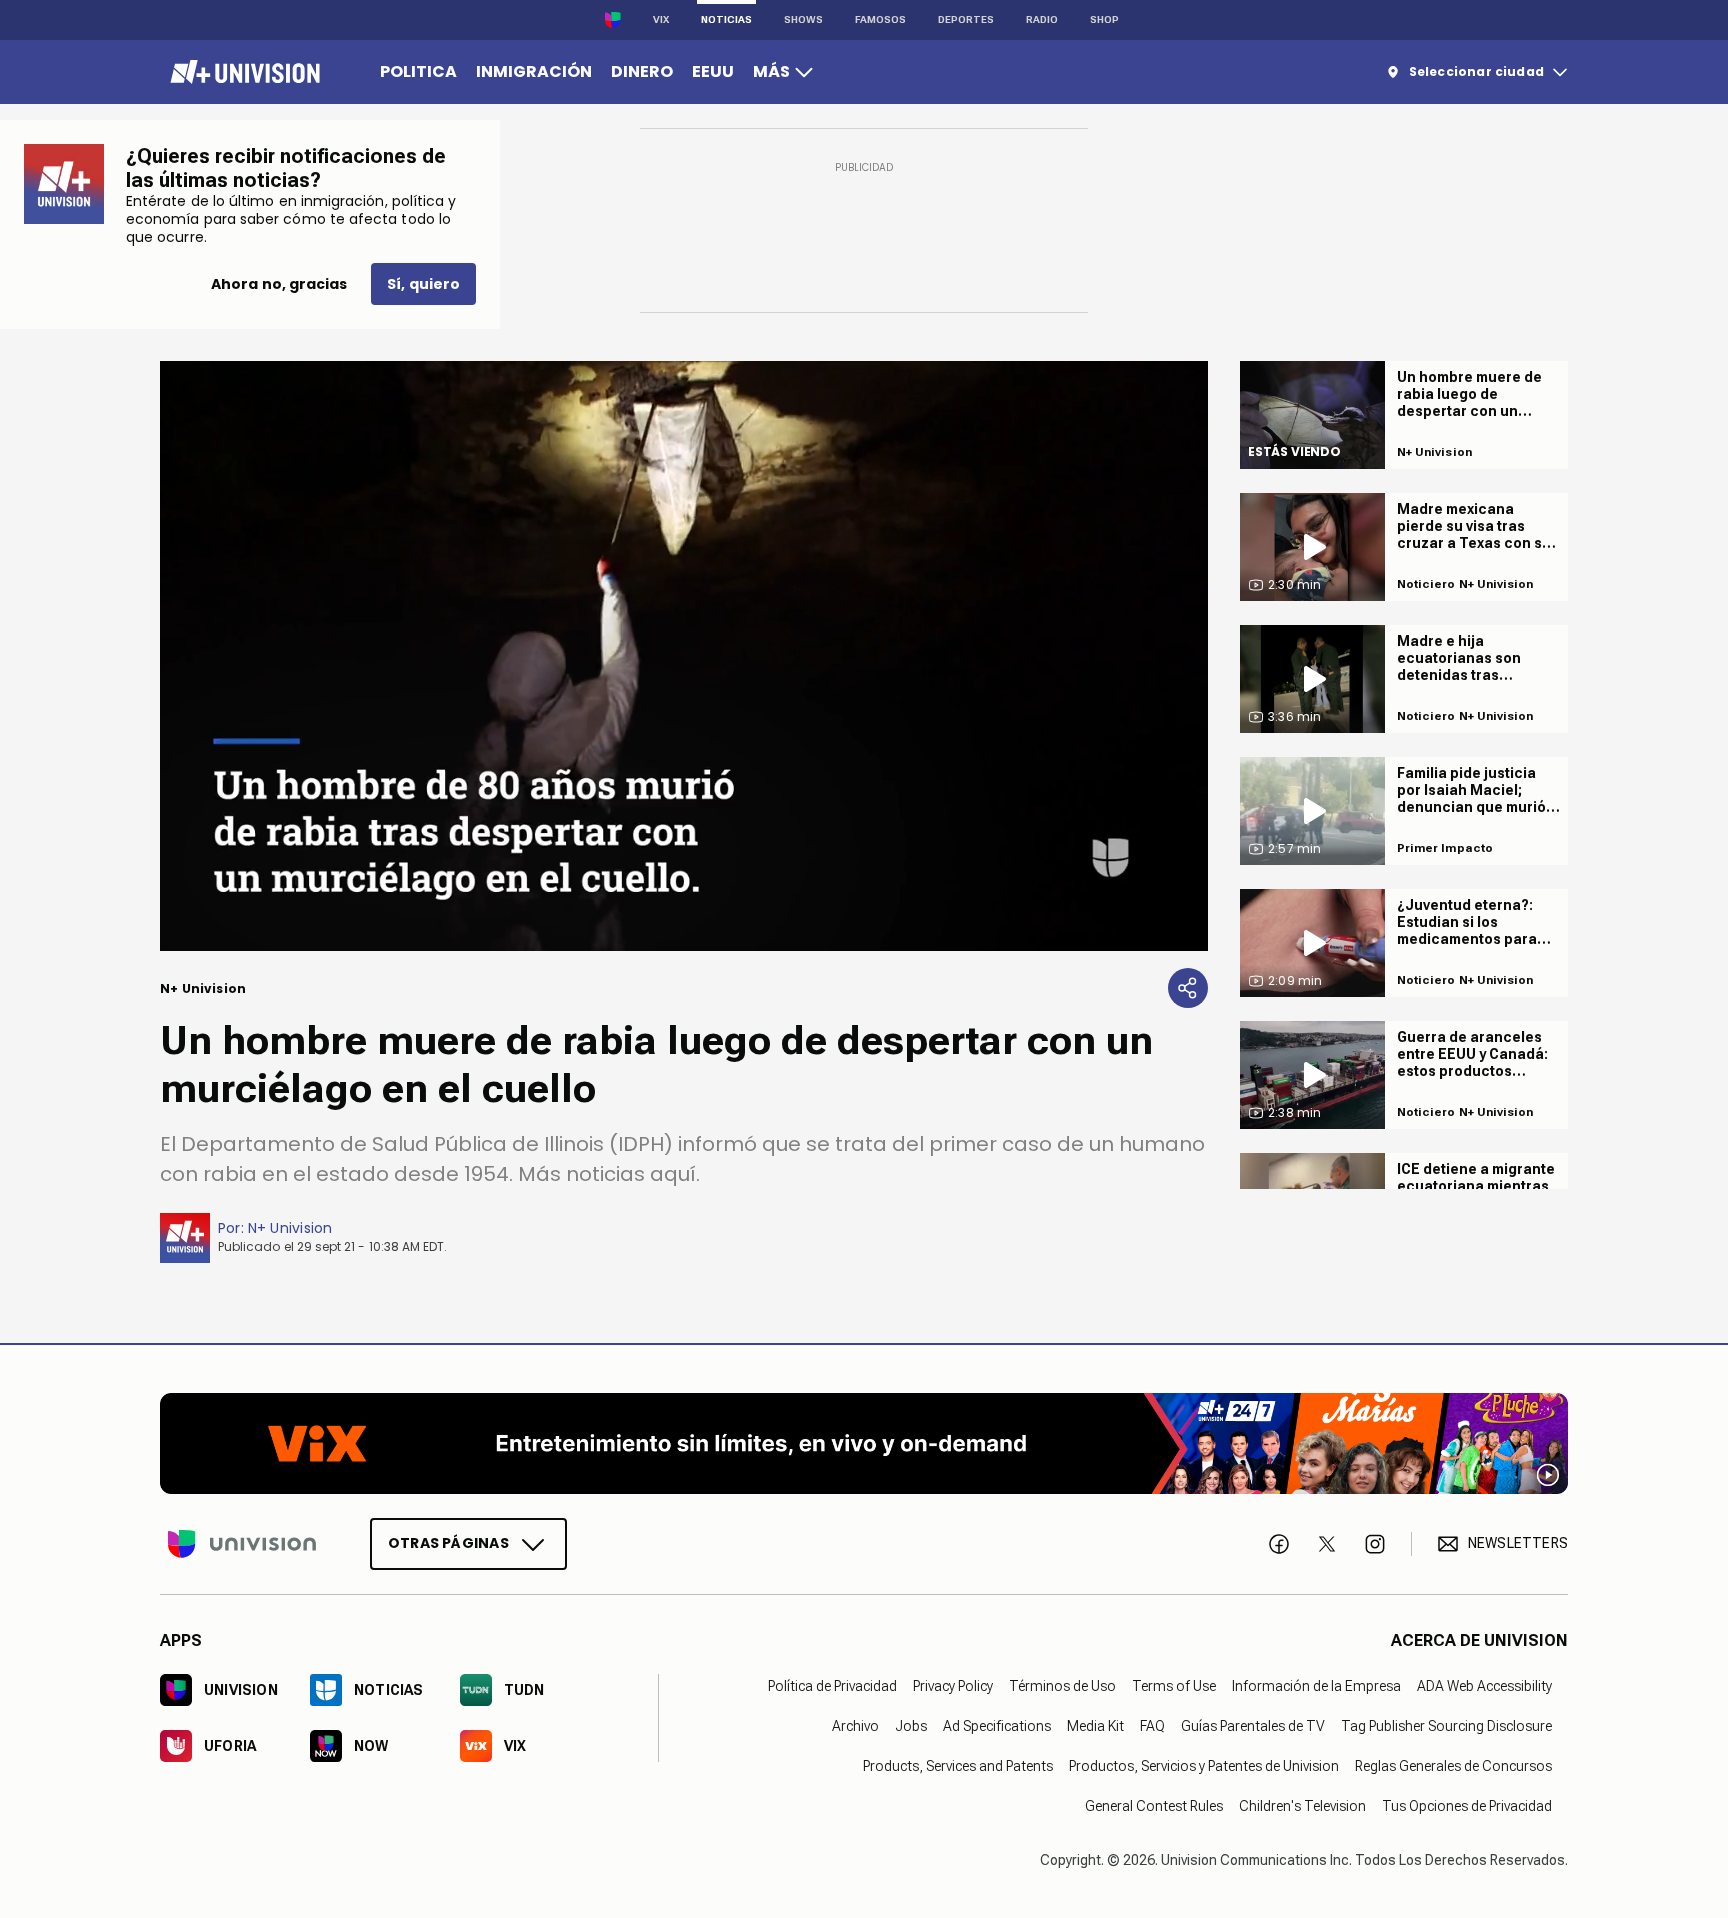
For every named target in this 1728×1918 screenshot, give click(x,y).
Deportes (966, 19)
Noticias (726, 19)
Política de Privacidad (832, 1685)
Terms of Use (1174, 1685)
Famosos (880, 19)
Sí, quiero (423, 284)
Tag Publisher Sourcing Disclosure (1446, 1725)
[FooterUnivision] (242, 1543)
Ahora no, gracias (279, 284)
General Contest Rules (1154, 1805)
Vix (661, 19)
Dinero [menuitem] (642, 71)
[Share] (1188, 988)
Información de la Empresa (1316, 1685)
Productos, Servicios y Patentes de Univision (1204, 1765)
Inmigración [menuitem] (534, 71)
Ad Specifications (997, 1725)
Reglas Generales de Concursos (1453, 1765)
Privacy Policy (953, 1685)
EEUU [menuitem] (713, 71)
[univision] (242, 72)
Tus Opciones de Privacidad (1467, 1805)
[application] (684, 656)
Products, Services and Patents (958, 1765)
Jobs (911, 1725)
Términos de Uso (1062, 1685)
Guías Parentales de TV (1253, 1725)
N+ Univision (290, 1228)
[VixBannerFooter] (864, 1443)
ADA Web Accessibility (1484, 1685)
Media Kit (1095, 1725)
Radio (1042, 19)
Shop (1104, 19)
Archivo (855, 1725)
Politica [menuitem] (418, 71)
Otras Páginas (448, 1542)
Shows (803, 19)
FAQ (1152, 1725)
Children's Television (1302, 1805)
